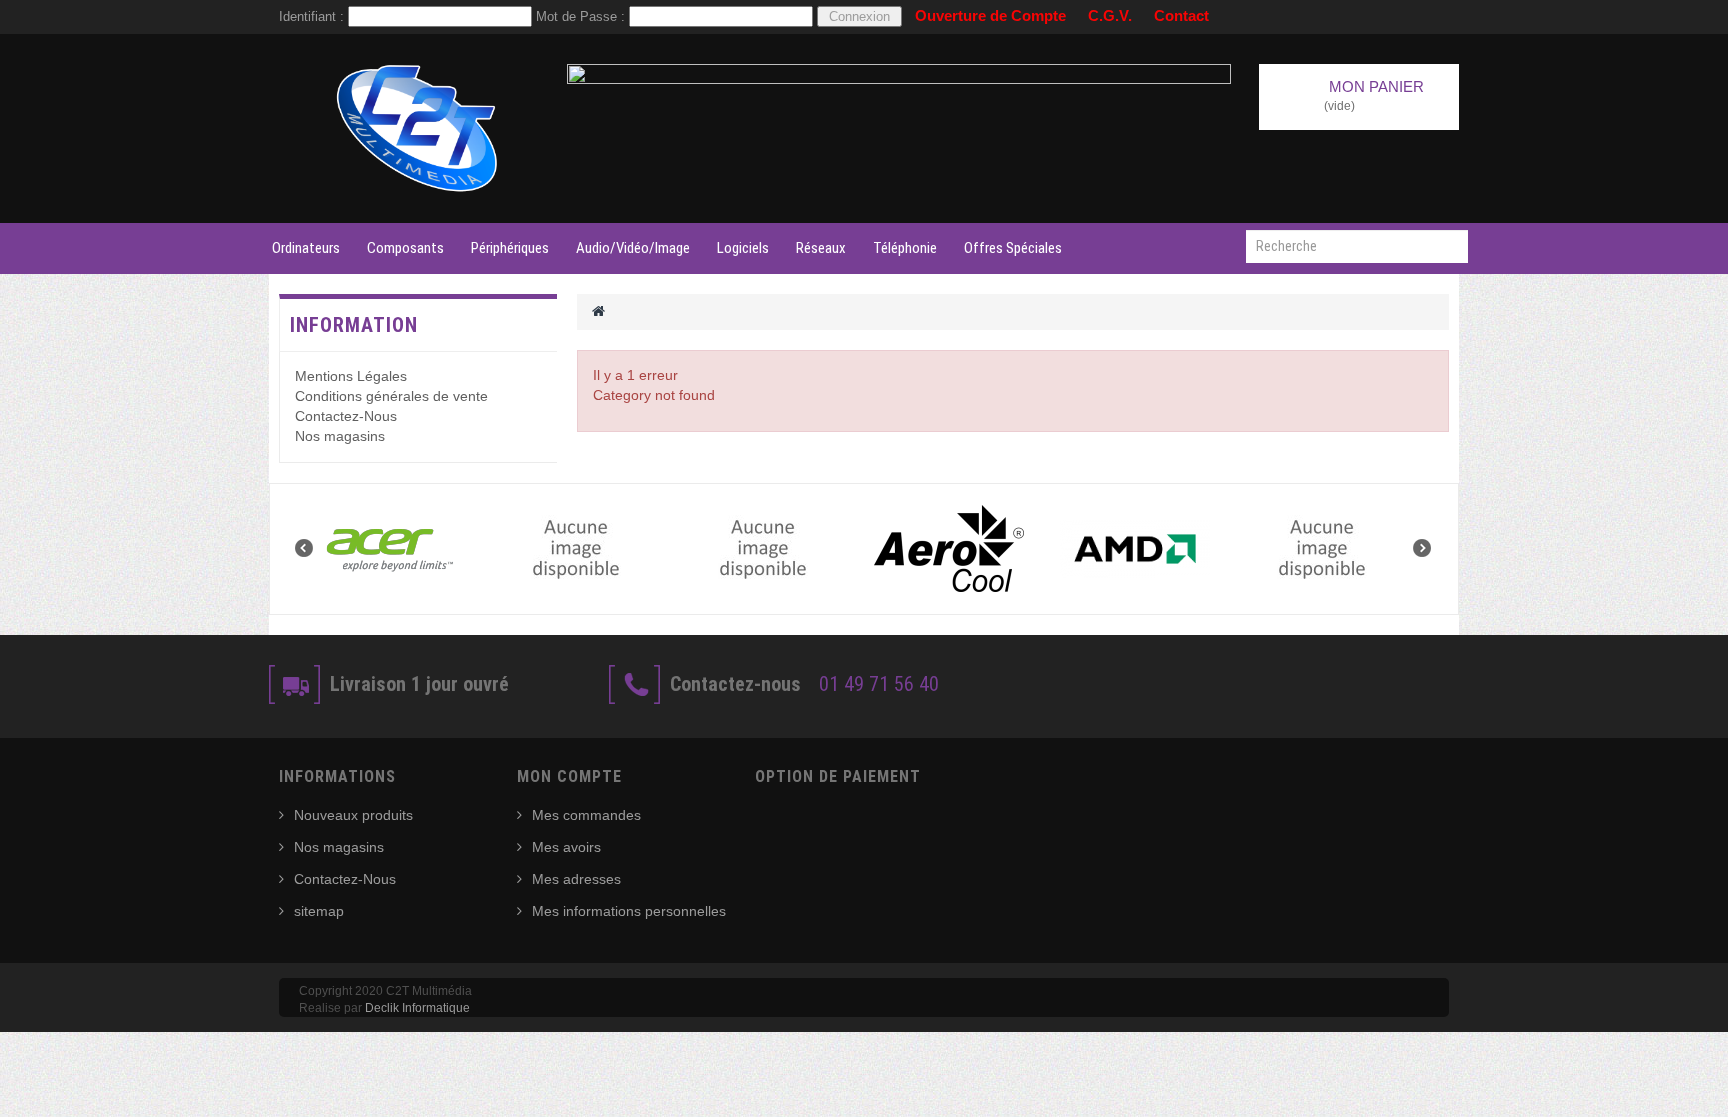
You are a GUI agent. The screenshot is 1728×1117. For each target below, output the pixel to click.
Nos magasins (340, 436)
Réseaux (821, 248)
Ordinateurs (306, 248)
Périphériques (510, 248)
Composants (405, 248)
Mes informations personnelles (629, 911)
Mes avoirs (566, 847)
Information (354, 325)
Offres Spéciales (1013, 248)
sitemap (319, 911)
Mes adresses (576, 879)
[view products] (398, 549)
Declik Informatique (417, 1008)
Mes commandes (586, 815)
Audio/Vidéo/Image (633, 248)
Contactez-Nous (346, 416)
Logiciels (743, 248)
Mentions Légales (351, 376)
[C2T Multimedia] (418, 128)
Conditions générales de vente (391, 396)
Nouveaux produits (353, 815)
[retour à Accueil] (598, 311)
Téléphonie (905, 248)
